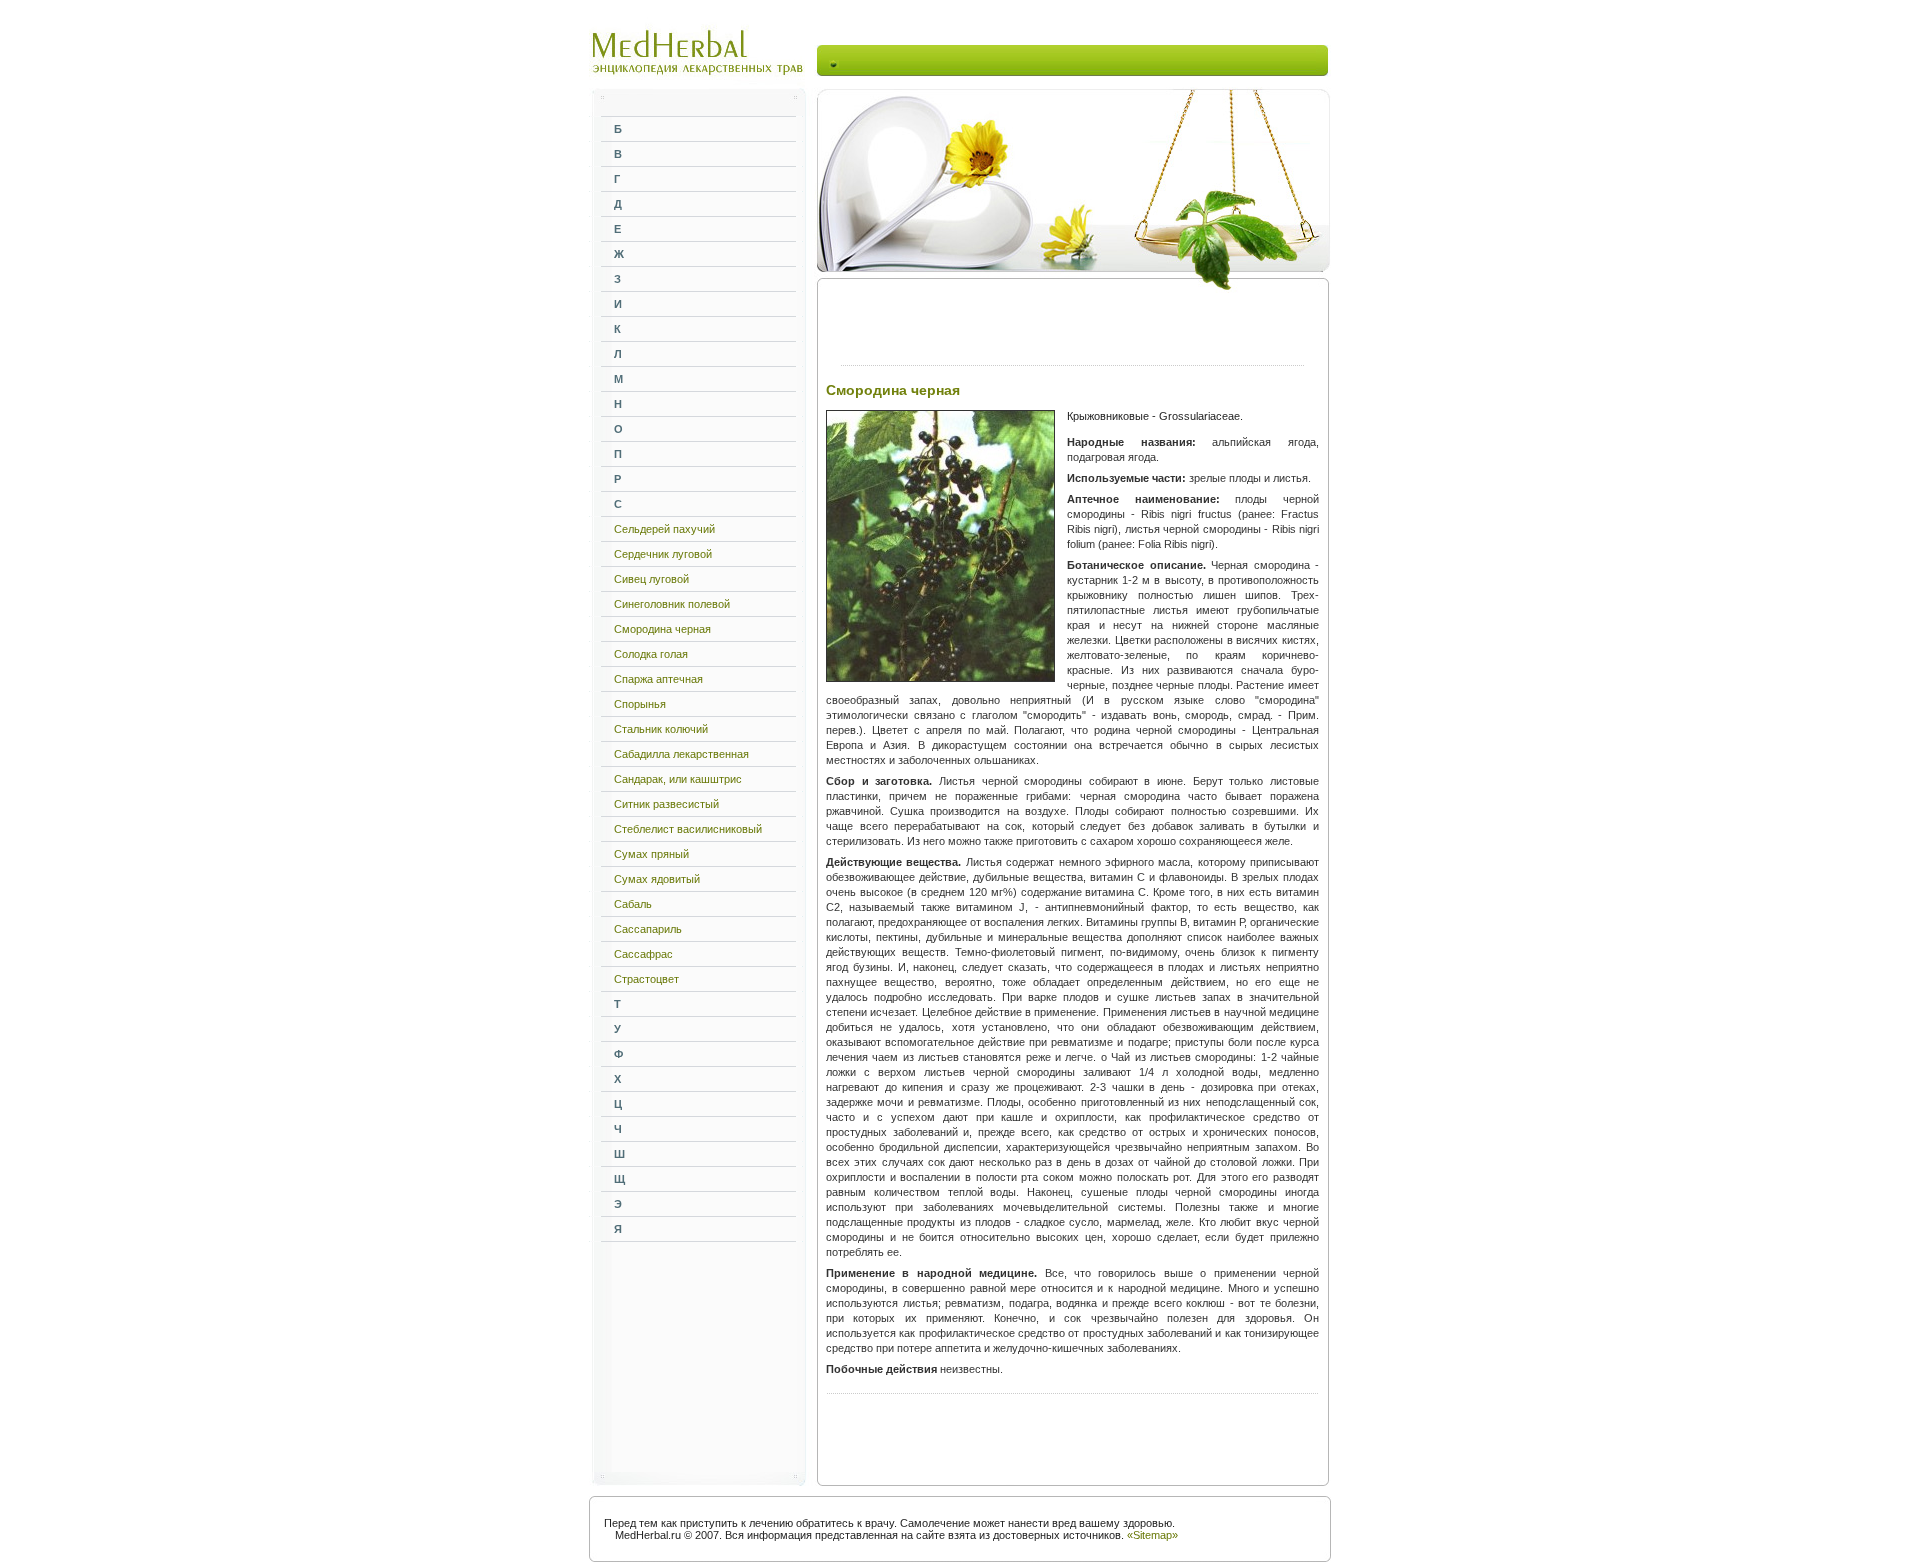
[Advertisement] (1076, 60)
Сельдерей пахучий (664, 529)
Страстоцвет (646, 979)
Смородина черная (662, 629)
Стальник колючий (661, 729)
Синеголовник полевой (672, 604)
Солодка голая (651, 654)
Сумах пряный (651, 854)
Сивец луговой (651, 579)
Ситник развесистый (666, 804)
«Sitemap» (1152, 1535)
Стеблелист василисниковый (688, 829)
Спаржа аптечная (658, 679)
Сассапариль (648, 929)
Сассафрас (643, 954)
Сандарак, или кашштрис (678, 779)
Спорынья (640, 704)
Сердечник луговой (663, 554)
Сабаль (633, 904)
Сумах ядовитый (657, 879)
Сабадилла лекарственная (681, 754)
